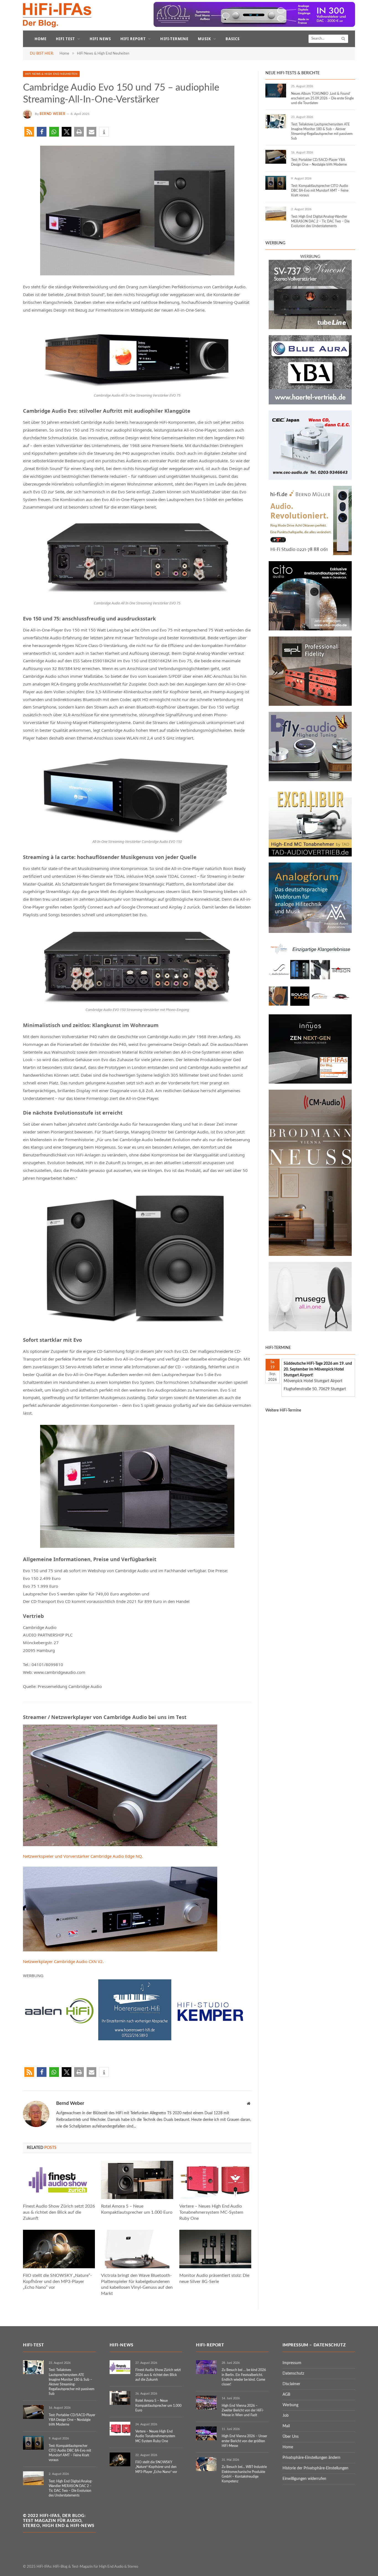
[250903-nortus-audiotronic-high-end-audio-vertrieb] (310, 1007)
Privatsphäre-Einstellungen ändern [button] (311, 2458)
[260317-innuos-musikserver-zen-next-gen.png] (310, 1082)
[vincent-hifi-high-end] (310, 328)
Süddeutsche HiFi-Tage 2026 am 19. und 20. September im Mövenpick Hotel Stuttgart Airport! (318, 1369)
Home (41, 39)
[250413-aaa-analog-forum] (310, 932)
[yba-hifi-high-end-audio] (310, 403)
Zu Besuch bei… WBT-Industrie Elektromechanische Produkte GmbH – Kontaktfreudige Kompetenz (244, 2474)
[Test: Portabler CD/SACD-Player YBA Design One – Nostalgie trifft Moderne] (276, 157)
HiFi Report (133, 39)
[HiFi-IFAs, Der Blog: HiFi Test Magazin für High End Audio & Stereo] (57, 15)
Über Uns (291, 2437)
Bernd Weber (53, 114)
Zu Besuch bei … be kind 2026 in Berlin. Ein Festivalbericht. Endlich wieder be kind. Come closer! (244, 2377)
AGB (286, 2395)
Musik (204, 39)
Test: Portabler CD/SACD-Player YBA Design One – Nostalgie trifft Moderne (319, 162)
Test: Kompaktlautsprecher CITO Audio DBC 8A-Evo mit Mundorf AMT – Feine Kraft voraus (320, 191)
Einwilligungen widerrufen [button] (304, 2479)
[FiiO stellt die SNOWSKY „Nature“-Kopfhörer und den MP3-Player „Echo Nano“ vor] (59, 2249)
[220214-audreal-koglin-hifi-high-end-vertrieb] (310, 479)
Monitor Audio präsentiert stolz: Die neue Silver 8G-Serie (214, 2279)
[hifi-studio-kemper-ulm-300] (210, 2039)
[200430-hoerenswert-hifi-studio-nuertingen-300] (135, 2039)
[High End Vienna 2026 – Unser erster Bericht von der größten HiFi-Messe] (206, 2433)
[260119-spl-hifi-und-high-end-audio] (310, 705)
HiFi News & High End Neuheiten (51, 74)
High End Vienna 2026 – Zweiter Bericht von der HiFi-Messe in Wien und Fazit (243, 2410)
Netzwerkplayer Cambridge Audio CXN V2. (63, 1961)
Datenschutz (293, 2374)
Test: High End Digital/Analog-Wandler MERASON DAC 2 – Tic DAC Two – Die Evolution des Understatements (320, 221)
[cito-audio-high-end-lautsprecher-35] (310, 629)
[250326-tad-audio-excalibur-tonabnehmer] (310, 855)
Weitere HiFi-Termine (283, 1410)
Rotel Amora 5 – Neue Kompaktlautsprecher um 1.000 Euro (137, 2209)
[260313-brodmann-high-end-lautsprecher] (310, 1255)
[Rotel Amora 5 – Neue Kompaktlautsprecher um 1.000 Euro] (137, 2180)
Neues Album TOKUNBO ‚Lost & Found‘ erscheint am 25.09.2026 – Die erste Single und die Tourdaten (322, 98)
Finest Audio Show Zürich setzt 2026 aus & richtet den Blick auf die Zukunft (59, 2212)
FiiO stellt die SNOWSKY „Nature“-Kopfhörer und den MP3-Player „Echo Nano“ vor (57, 2282)
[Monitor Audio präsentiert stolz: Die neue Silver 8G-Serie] (215, 2249)
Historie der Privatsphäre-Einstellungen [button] (315, 2468)
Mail (286, 2426)
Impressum (292, 2363)
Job (286, 2416)
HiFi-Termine (174, 39)
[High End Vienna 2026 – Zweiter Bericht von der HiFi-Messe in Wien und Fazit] (206, 2403)
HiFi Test (65, 39)
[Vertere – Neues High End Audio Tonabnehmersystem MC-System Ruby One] (215, 2180)
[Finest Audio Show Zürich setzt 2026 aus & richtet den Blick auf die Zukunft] (59, 2180)
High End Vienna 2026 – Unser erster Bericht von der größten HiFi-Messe (244, 2441)
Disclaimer (291, 2384)
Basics (233, 39)
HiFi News (100, 39)
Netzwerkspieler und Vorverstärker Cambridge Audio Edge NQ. (83, 1856)
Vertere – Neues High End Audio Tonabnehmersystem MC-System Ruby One (211, 2212)
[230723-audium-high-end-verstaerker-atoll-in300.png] (254, 26)
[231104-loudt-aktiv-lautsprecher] (310, 1330)
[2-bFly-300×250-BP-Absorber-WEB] (310, 780)
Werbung (290, 2405)
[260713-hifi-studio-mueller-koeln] (310, 554)
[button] (29, 132)
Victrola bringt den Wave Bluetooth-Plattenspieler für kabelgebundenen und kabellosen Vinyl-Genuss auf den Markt (137, 2284)
